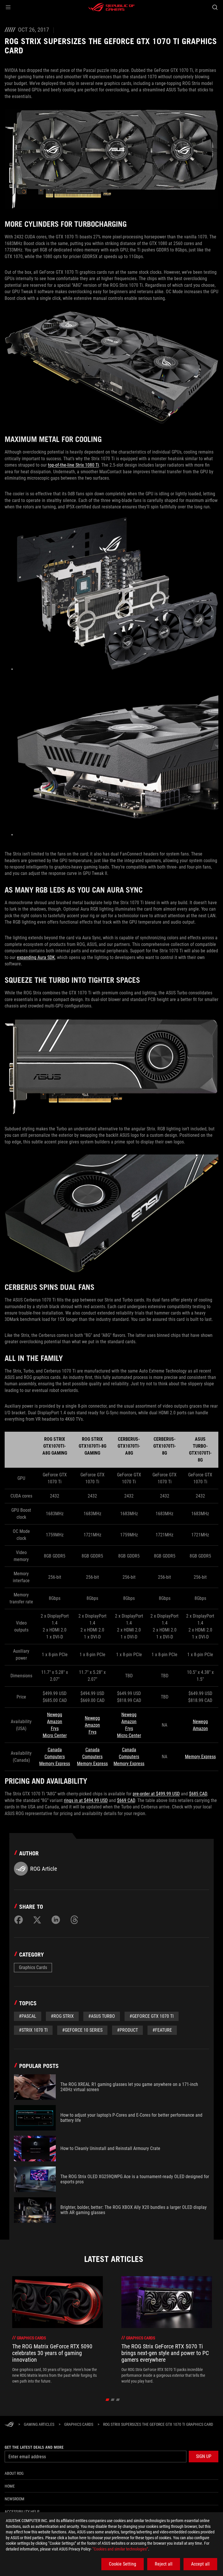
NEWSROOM (15, 2499)
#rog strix (62, 2016)
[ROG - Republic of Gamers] (111, 7)
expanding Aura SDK (36, 957)
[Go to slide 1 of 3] (108, 2400)
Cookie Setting (123, 2564)
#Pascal (28, 2016)
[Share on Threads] (74, 1920)
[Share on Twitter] (37, 1920)
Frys (55, 1728)
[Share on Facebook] (19, 1920)
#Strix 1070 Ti (33, 2030)
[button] (8, 7)
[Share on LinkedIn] (56, 1920)
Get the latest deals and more (34, 2447)
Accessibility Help (22, 2512)
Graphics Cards (33, 1967)
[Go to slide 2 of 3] (113, 2400)
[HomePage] (9, 2425)
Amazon (55, 1722)
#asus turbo (102, 2016)
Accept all (200, 2564)
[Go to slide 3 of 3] (118, 2400)
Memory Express (55, 1764)
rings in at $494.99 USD (86, 1800)
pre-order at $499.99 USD (156, 1794)
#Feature (162, 2030)
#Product (127, 2030)
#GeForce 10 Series (82, 2030)
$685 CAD (198, 1794)
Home (10, 2486)
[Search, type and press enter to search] (215, 7)
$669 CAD (126, 1800)
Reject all (164, 2564)
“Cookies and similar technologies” (120, 2549)
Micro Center (55, 1735)
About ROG (14, 2473)
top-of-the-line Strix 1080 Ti (73, 465)
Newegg (55, 1715)
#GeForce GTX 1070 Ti (152, 2016)
